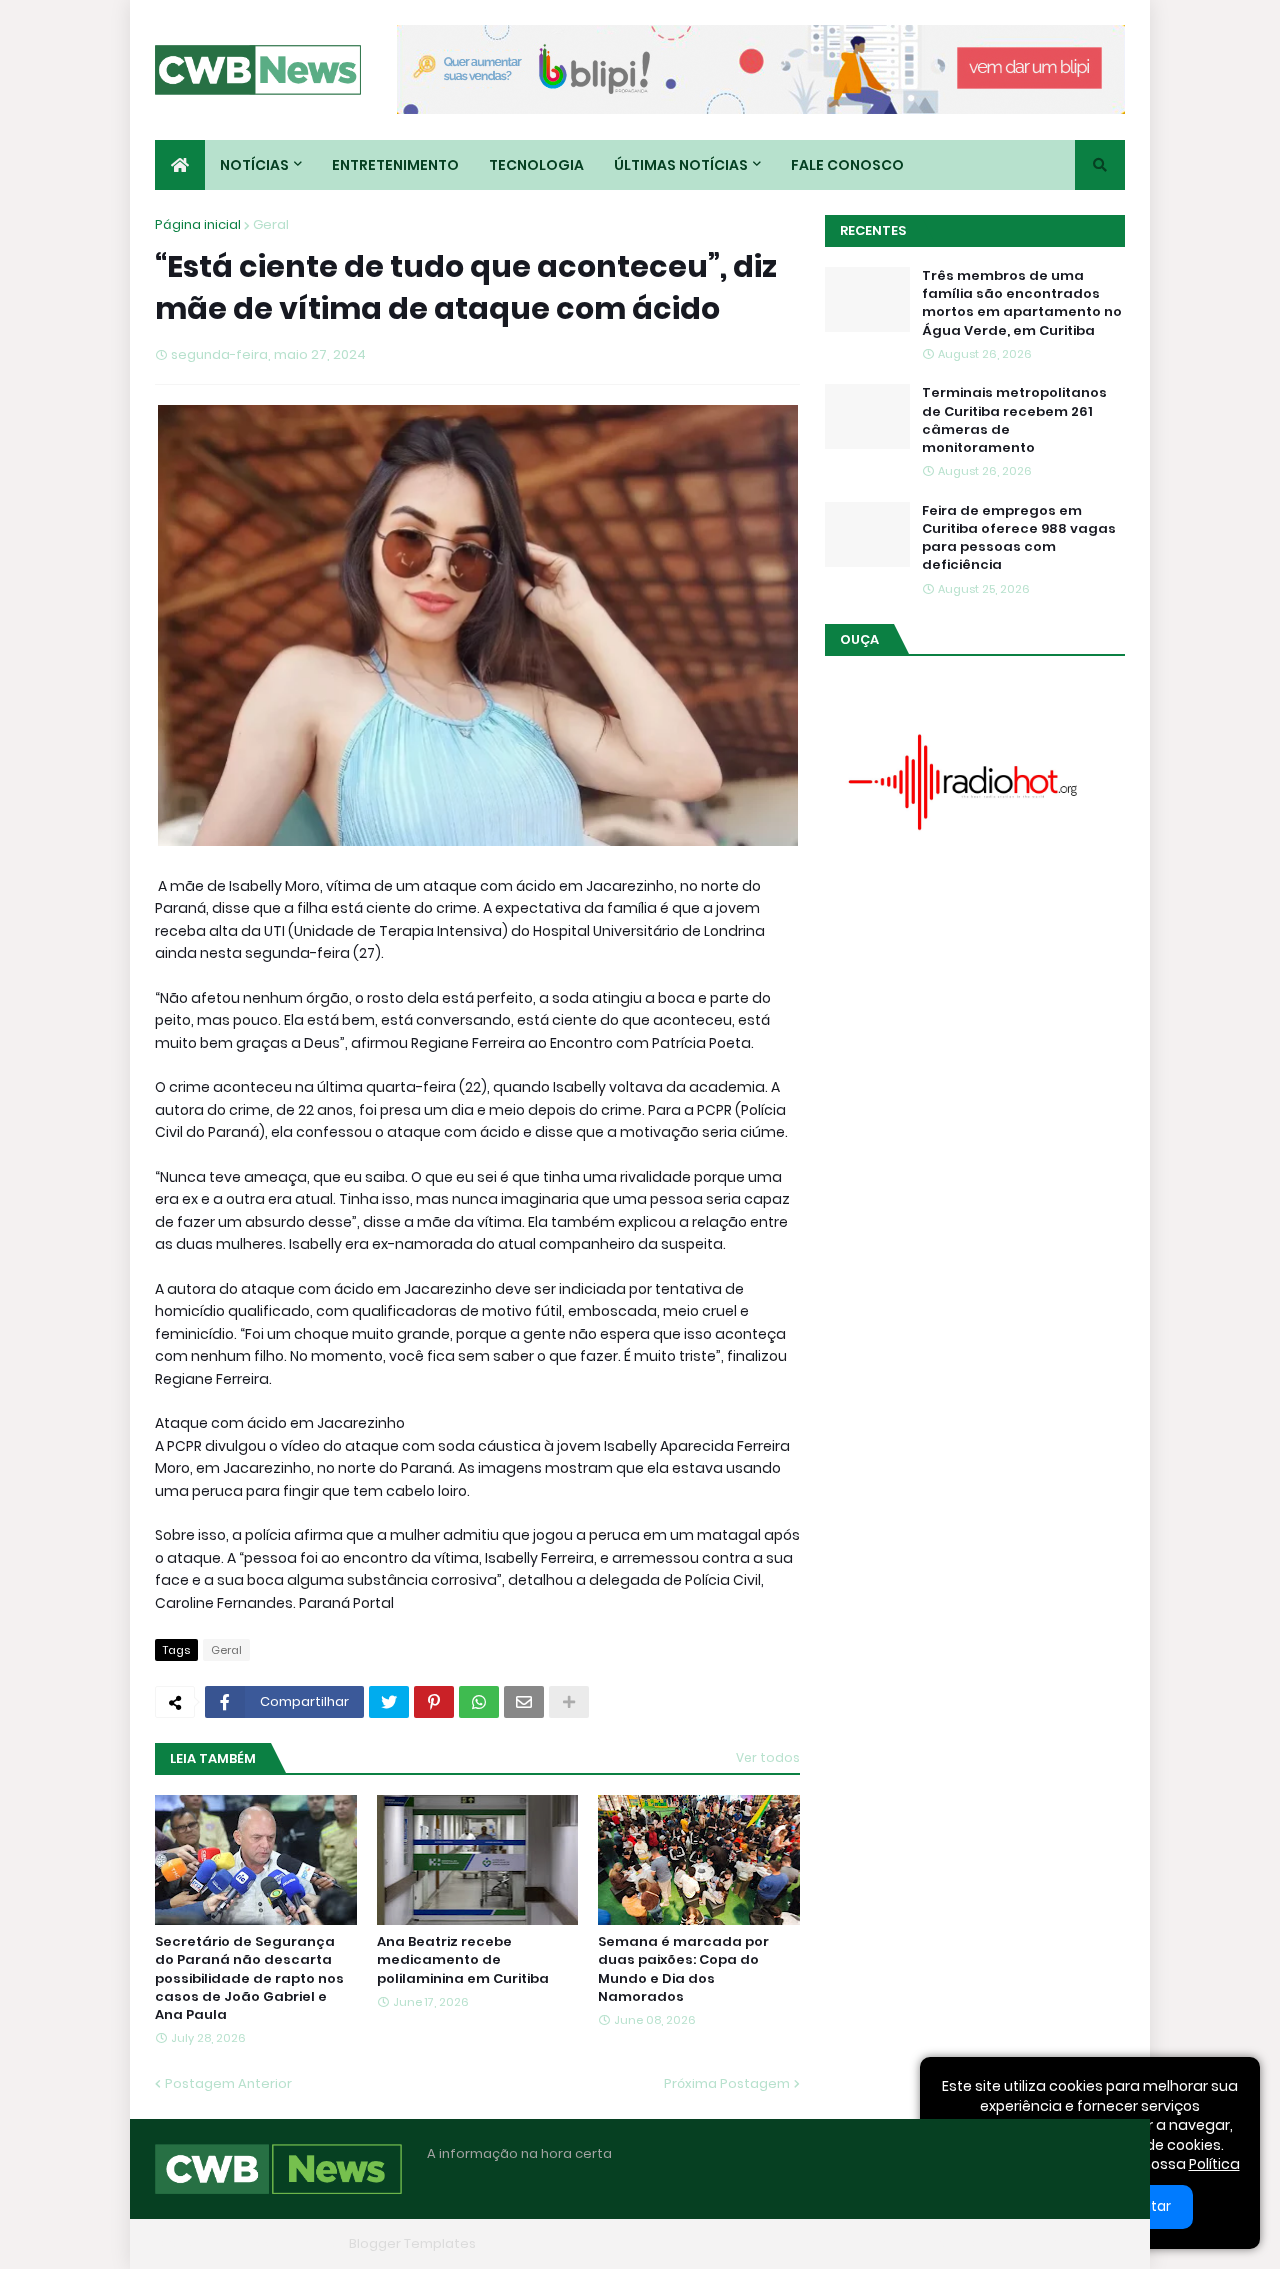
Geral (271, 224)
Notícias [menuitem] (254, 165)
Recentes (873, 230)
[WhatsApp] (479, 1702)
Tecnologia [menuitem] (536, 165)
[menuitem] (180, 165)
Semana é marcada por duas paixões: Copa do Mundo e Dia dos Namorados (683, 1969)
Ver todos (768, 1757)
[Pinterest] (434, 1702)
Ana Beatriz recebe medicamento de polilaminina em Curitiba (463, 1960)
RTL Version (1088, 2243)
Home (818, 2243)
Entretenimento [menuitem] (395, 165)
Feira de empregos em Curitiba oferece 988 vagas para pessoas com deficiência (1019, 538)
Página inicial (198, 224)
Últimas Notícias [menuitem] (681, 165)
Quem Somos (905, 2243)
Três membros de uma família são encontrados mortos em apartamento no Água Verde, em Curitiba (1022, 303)
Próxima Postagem (727, 2083)
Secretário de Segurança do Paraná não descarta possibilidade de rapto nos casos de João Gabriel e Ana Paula (249, 1978)
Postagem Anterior (228, 2083)
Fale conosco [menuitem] (847, 165)
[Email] (524, 1702)
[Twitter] (389, 1702)
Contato (1000, 2243)
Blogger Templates (412, 2243)
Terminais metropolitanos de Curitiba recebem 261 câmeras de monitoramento (1014, 420)
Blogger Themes (286, 2243)
